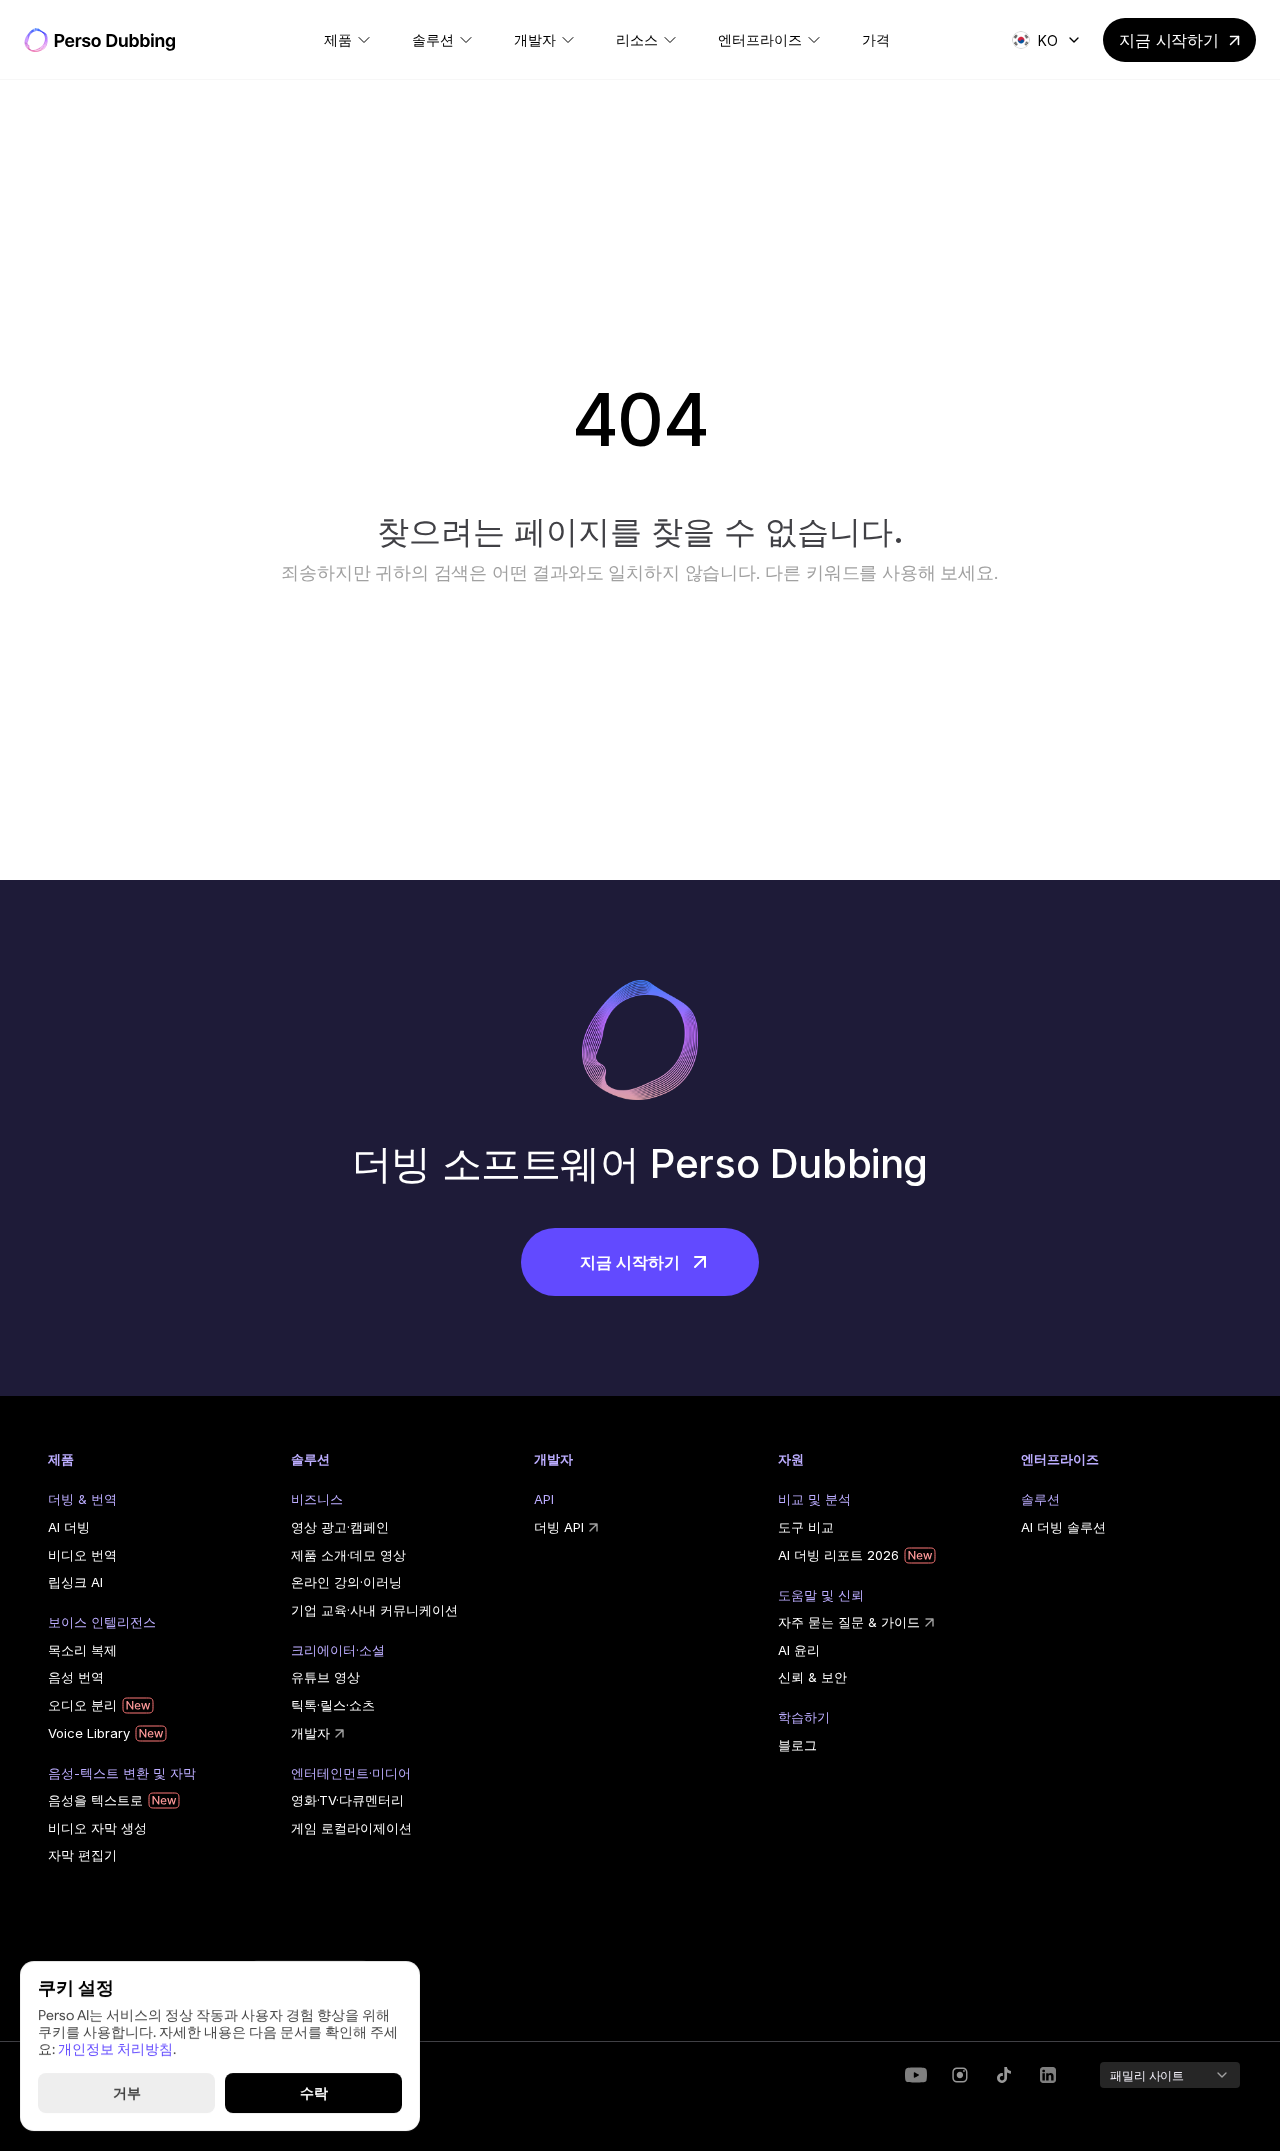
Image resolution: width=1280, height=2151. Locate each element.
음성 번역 (76, 1677)
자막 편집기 (82, 1855)
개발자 (310, 1733)
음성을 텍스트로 (95, 1800)
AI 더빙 (69, 1527)
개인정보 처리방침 (115, 2048)
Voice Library (89, 1733)
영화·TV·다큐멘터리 (347, 1800)
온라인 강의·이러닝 (346, 1582)
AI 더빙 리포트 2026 (838, 1555)
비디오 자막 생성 (97, 1828)
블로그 (797, 1745)
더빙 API (559, 1527)
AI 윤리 (799, 1650)
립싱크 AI (75, 1582)
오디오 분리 (82, 1705)
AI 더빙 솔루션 (1063, 1527)
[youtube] (916, 2075)
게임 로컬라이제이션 (351, 1828)
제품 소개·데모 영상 (348, 1555)
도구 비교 (806, 1527)
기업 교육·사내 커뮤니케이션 (374, 1610)
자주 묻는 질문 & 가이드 (849, 1622)
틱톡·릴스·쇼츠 (333, 1705)
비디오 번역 (82, 1555)
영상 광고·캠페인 (340, 1527)
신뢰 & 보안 (812, 1677)
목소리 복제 (82, 1650)
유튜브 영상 (325, 1677)
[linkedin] (960, 2075)
